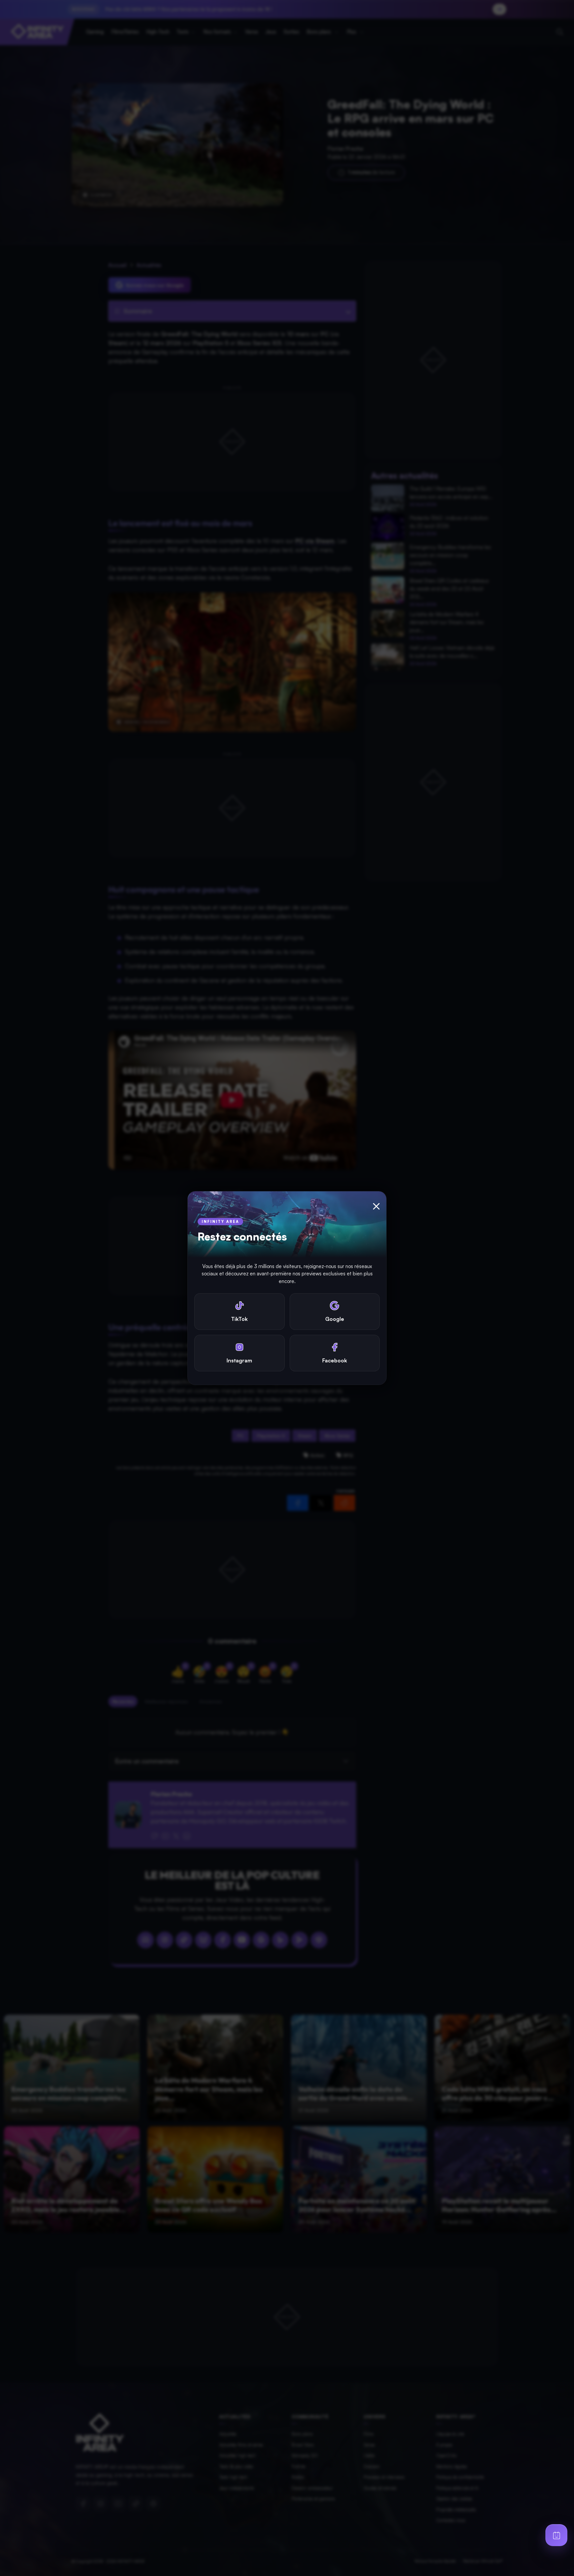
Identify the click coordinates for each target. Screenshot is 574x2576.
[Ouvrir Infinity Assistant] (556, 2535)
